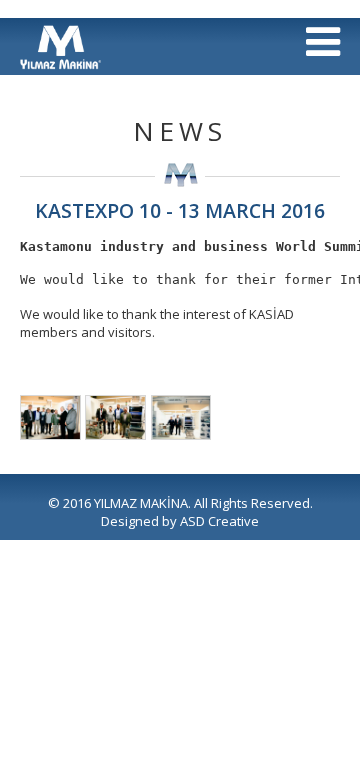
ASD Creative (219, 521)
